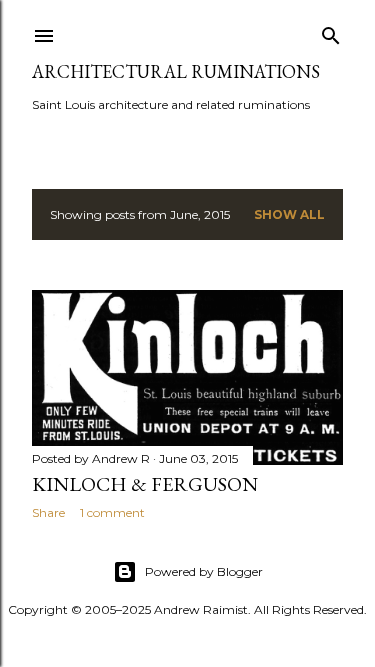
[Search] (331, 31)
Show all (289, 214)
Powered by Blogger (204, 571)
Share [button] (48, 512)
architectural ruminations (176, 71)
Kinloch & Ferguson (145, 484)
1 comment (112, 512)
